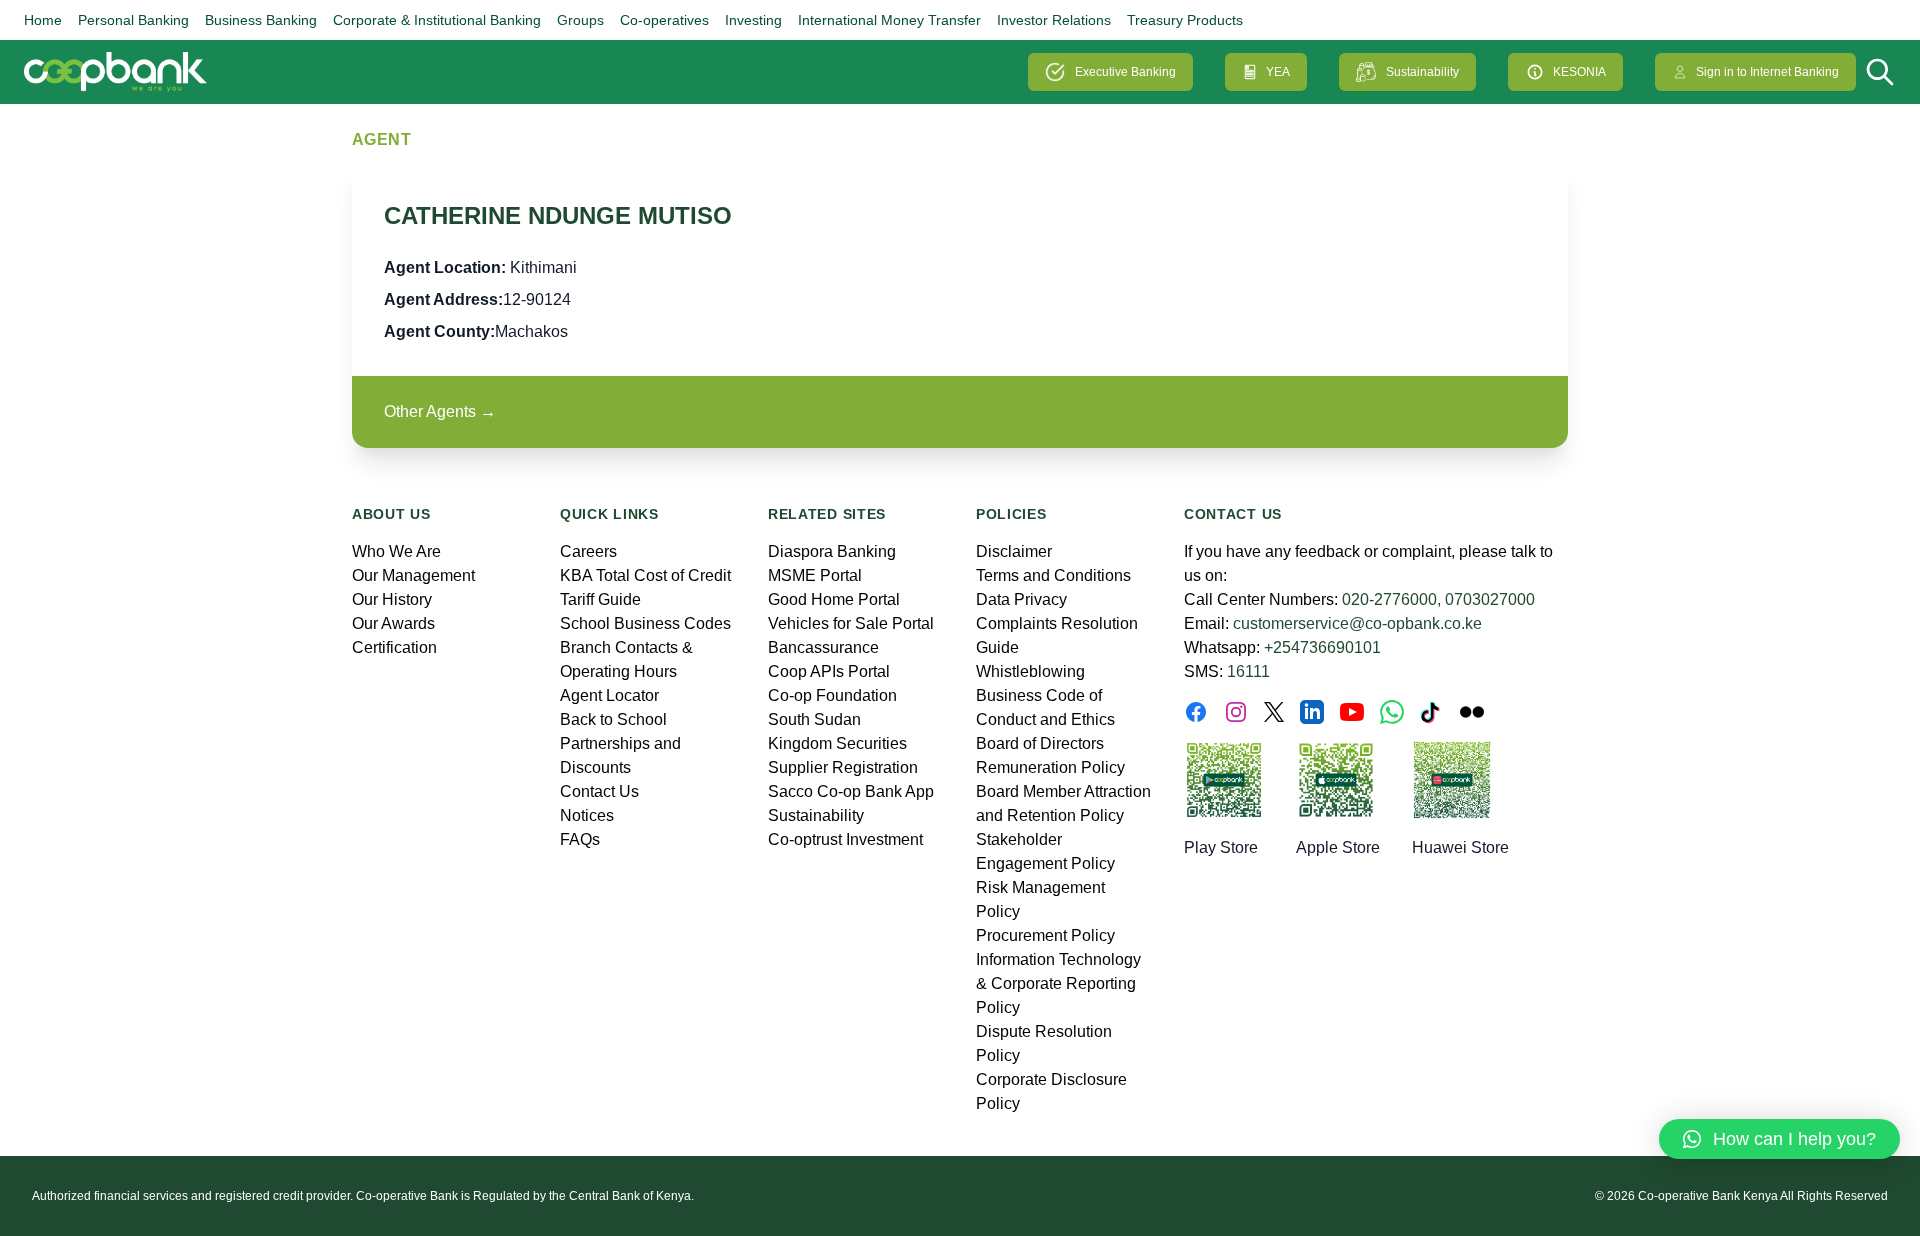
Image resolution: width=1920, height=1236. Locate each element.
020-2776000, (1391, 599)
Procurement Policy (1045, 935)
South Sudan (814, 719)
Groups (580, 20)
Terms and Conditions (1053, 575)
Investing (753, 20)
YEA (1278, 72)
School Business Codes (645, 623)
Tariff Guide (600, 599)
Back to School (613, 719)
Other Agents (440, 411)
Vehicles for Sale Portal (851, 623)
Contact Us (599, 791)
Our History (392, 599)
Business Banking (261, 20)
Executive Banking (1125, 72)
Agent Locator (609, 695)
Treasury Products (1185, 20)
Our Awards (393, 623)
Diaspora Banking (832, 551)
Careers (588, 551)
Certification (394, 647)
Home (43, 20)
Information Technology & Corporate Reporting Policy (1058, 983)
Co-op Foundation (832, 695)
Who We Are (396, 551)
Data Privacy (1021, 599)
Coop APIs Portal (829, 671)
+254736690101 (1322, 647)
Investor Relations (1054, 20)
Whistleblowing (1030, 671)
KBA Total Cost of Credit (645, 575)
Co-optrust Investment (845, 839)
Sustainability (1422, 72)
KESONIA (1579, 72)
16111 (1248, 671)
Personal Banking (133, 20)
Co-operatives (664, 20)
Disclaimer (1014, 551)
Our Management (413, 575)
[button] (1779, 1139)
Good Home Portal (834, 599)
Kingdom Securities (837, 743)
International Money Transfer (889, 20)
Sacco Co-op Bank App (851, 791)
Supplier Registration (843, 767)
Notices (587, 815)
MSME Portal (815, 575)
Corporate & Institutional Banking (437, 20)
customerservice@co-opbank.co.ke (1357, 623)
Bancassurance (823, 647)
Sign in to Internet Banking (1767, 72)
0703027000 (1490, 599)
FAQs (580, 839)
